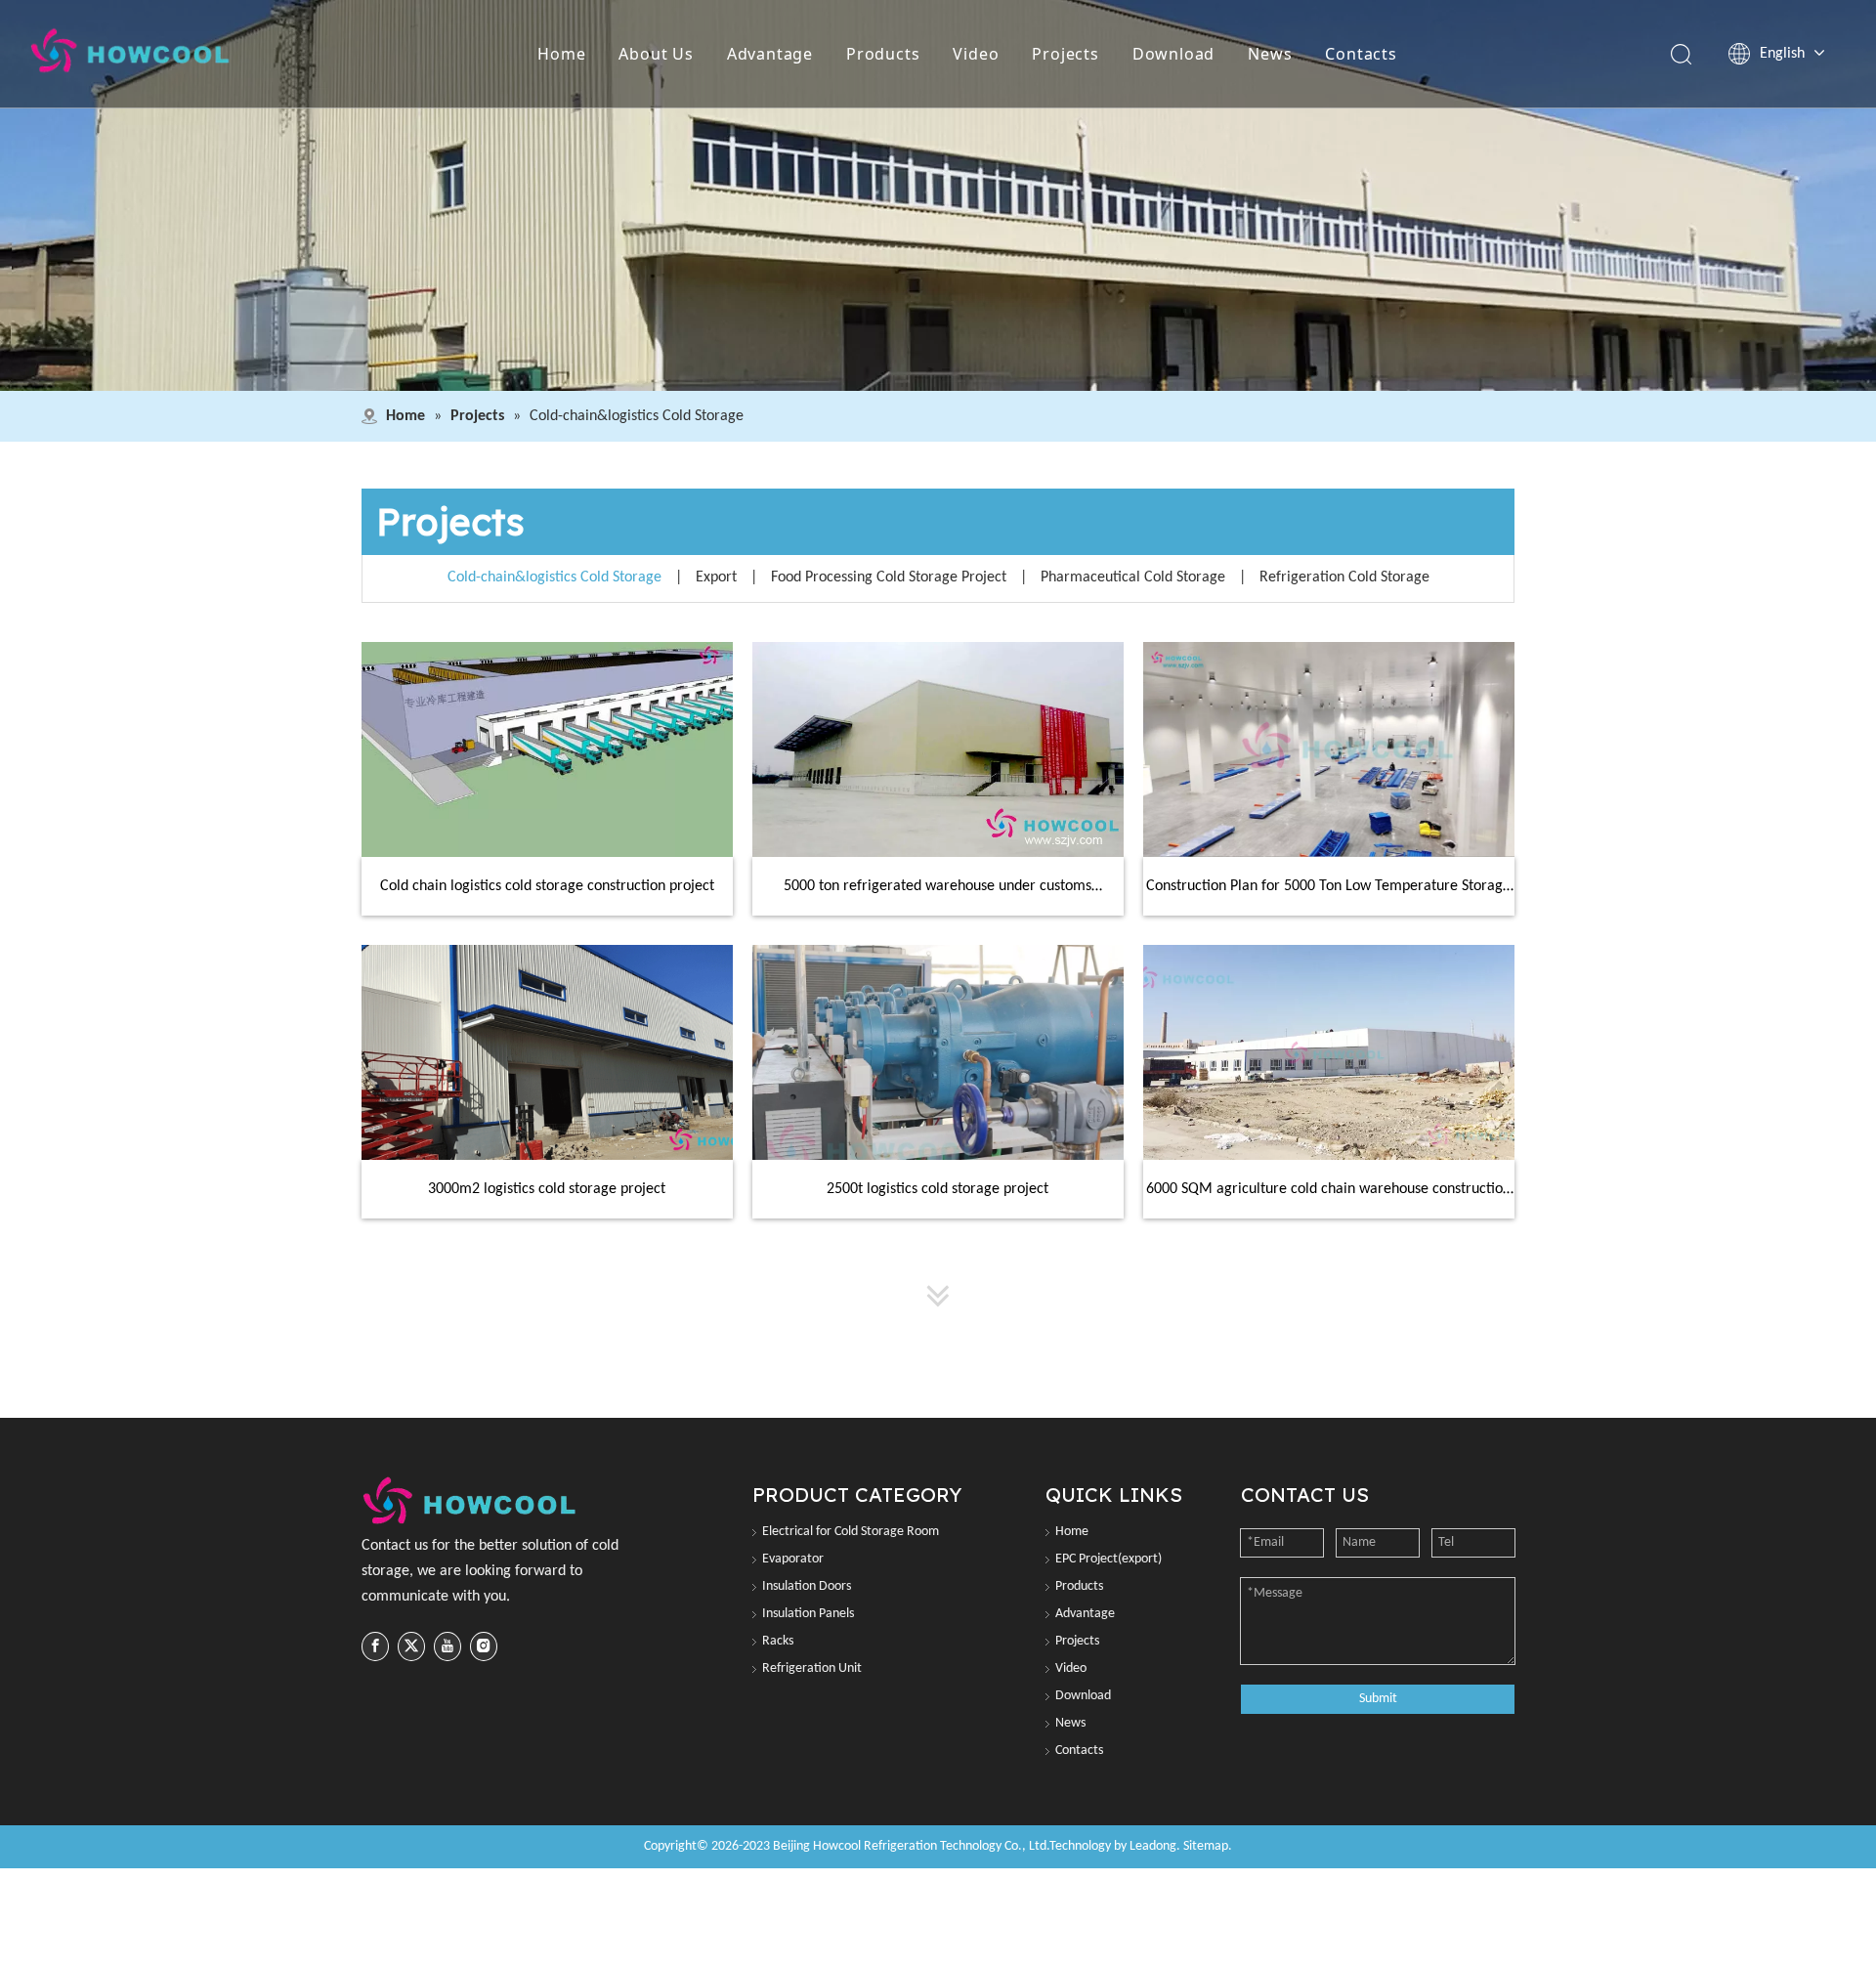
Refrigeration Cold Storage (1344, 577)
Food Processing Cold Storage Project (889, 577)
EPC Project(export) (1109, 1559)
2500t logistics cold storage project (938, 1189)
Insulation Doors (807, 1586)
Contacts (1361, 54)
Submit (1378, 1699)
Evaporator (793, 1559)
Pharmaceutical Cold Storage (1133, 577)
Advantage (770, 54)
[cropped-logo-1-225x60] (471, 1501)
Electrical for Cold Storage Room (851, 1532)
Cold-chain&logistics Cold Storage (554, 577)
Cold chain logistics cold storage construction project (547, 886)
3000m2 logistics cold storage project (547, 1189)
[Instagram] (484, 1646)
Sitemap (1206, 1846)
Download (1173, 54)
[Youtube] (448, 1646)
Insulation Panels (808, 1614)
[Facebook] (375, 1646)
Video (976, 54)
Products (883, 54)
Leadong (1153, 1846)
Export (716, 577)
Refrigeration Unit (812, 1668)
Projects (1065, 54)
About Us (656, 54)
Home (561, 54)
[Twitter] (411, 1646)
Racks (778, 1641)
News (1270, 54)
